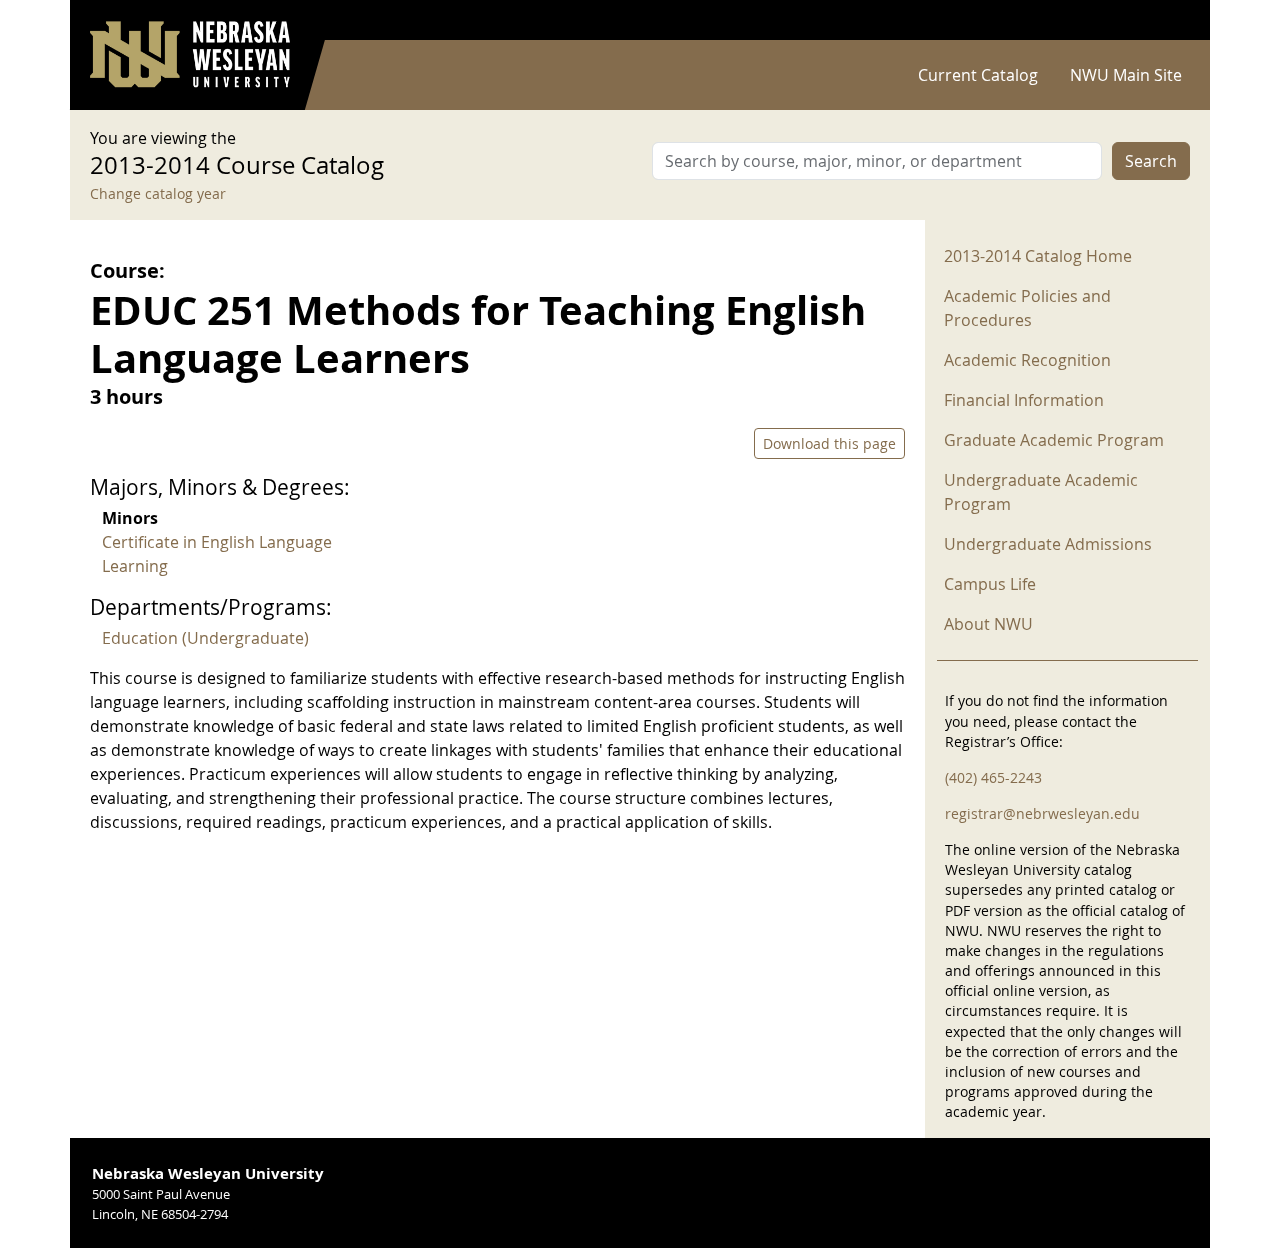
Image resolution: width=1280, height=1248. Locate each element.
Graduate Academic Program (1054, 440)
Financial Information (1024, 400)
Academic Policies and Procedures (1027, 308)
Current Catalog (978, 75)
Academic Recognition (1027, 360)
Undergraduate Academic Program (1041, 492)
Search (1151, 161)
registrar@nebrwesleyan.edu (1042, 813)
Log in (1164, 20)
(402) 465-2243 (993, 777)
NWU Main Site (1126, 75)
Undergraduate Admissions (1048, 544)
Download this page (829, 443)
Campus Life (990, 584)
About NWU (988, 624)
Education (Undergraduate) (205, 638)
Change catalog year (158, 193)
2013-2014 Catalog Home (1038, 256)
